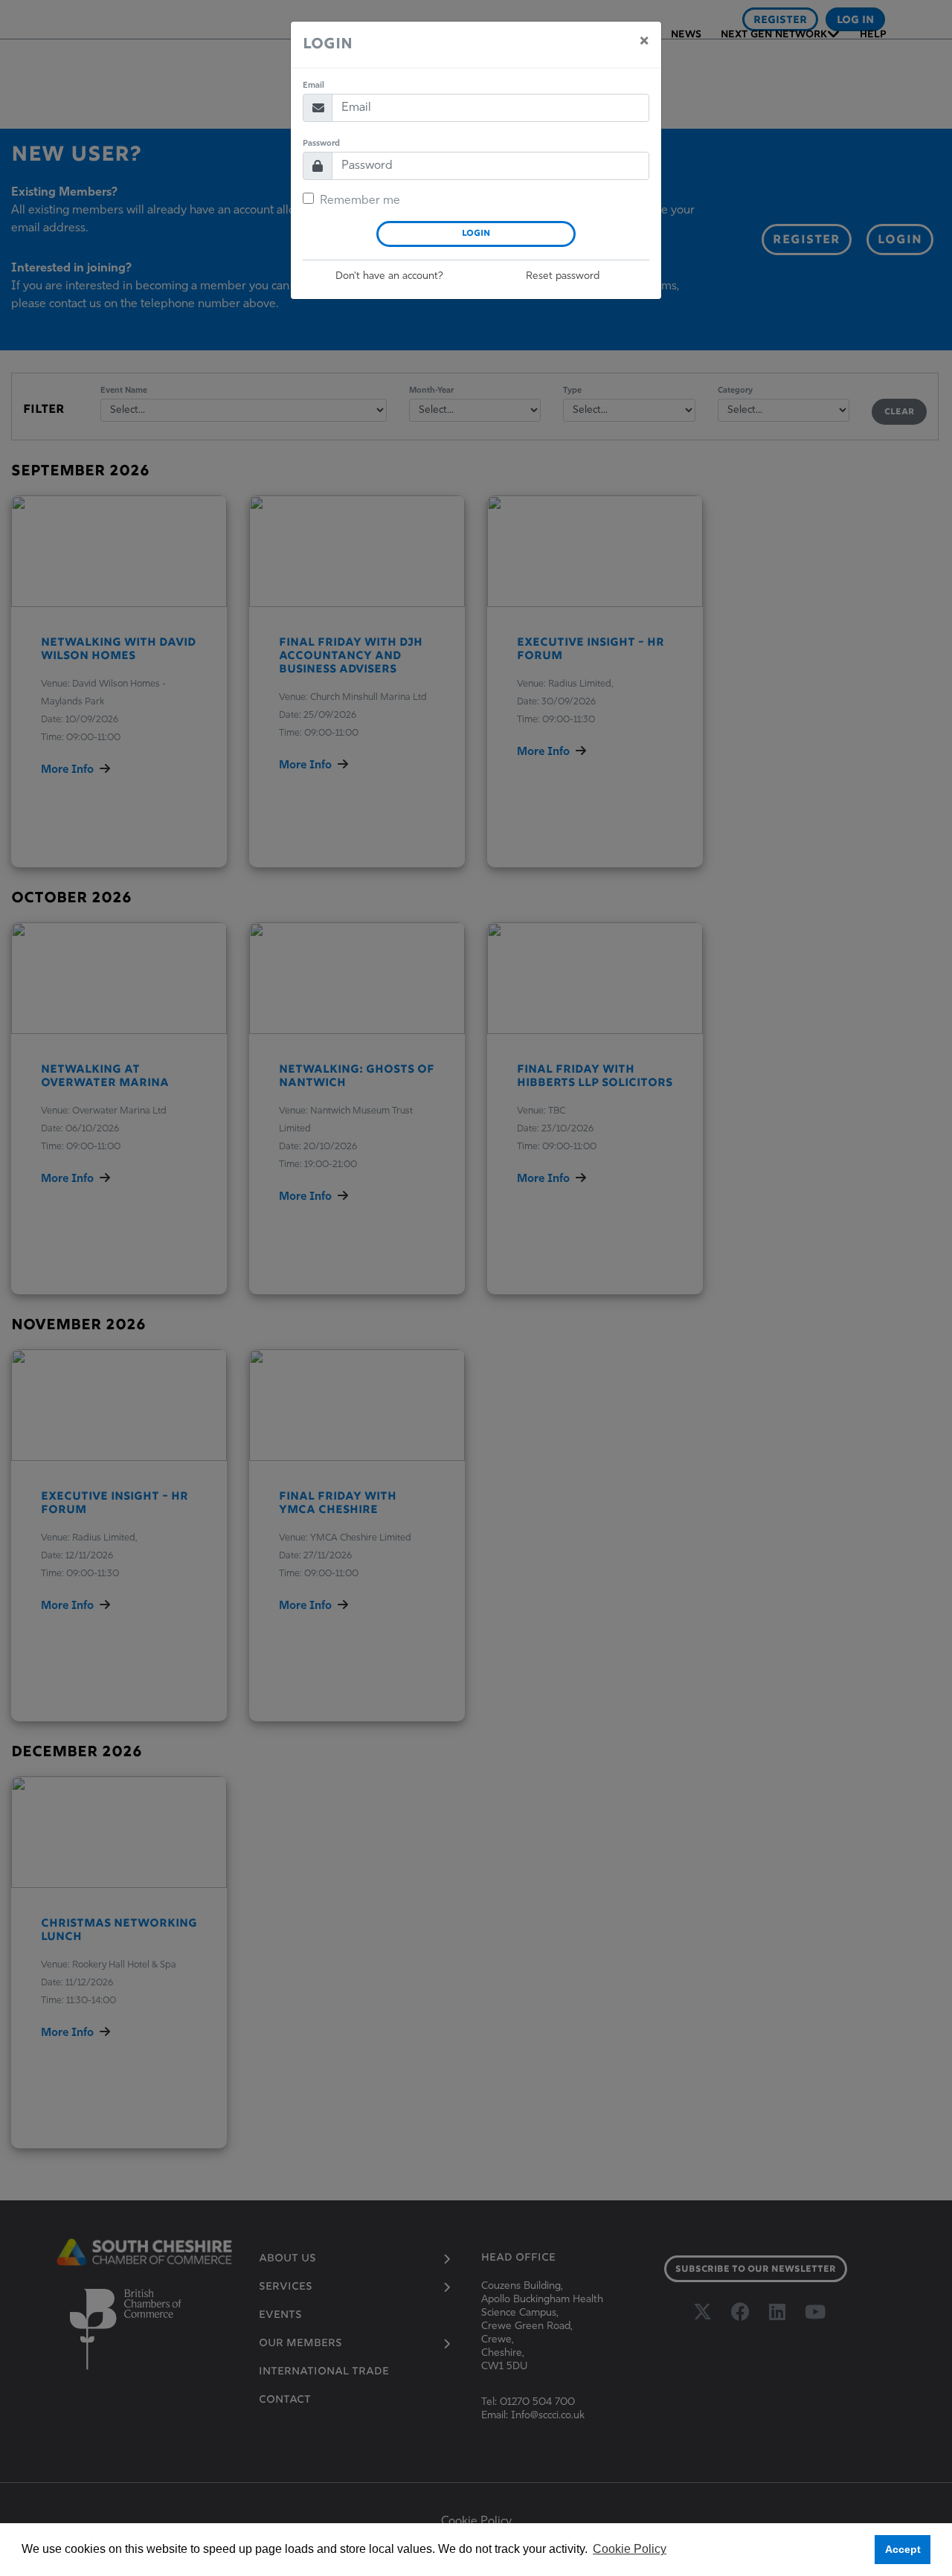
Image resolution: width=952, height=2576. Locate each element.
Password (321, 144)
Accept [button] (903, 2549)
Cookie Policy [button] (630, 2549)
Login (476, 234)
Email (313, 86)
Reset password (563, 276)
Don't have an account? (389, 276)
